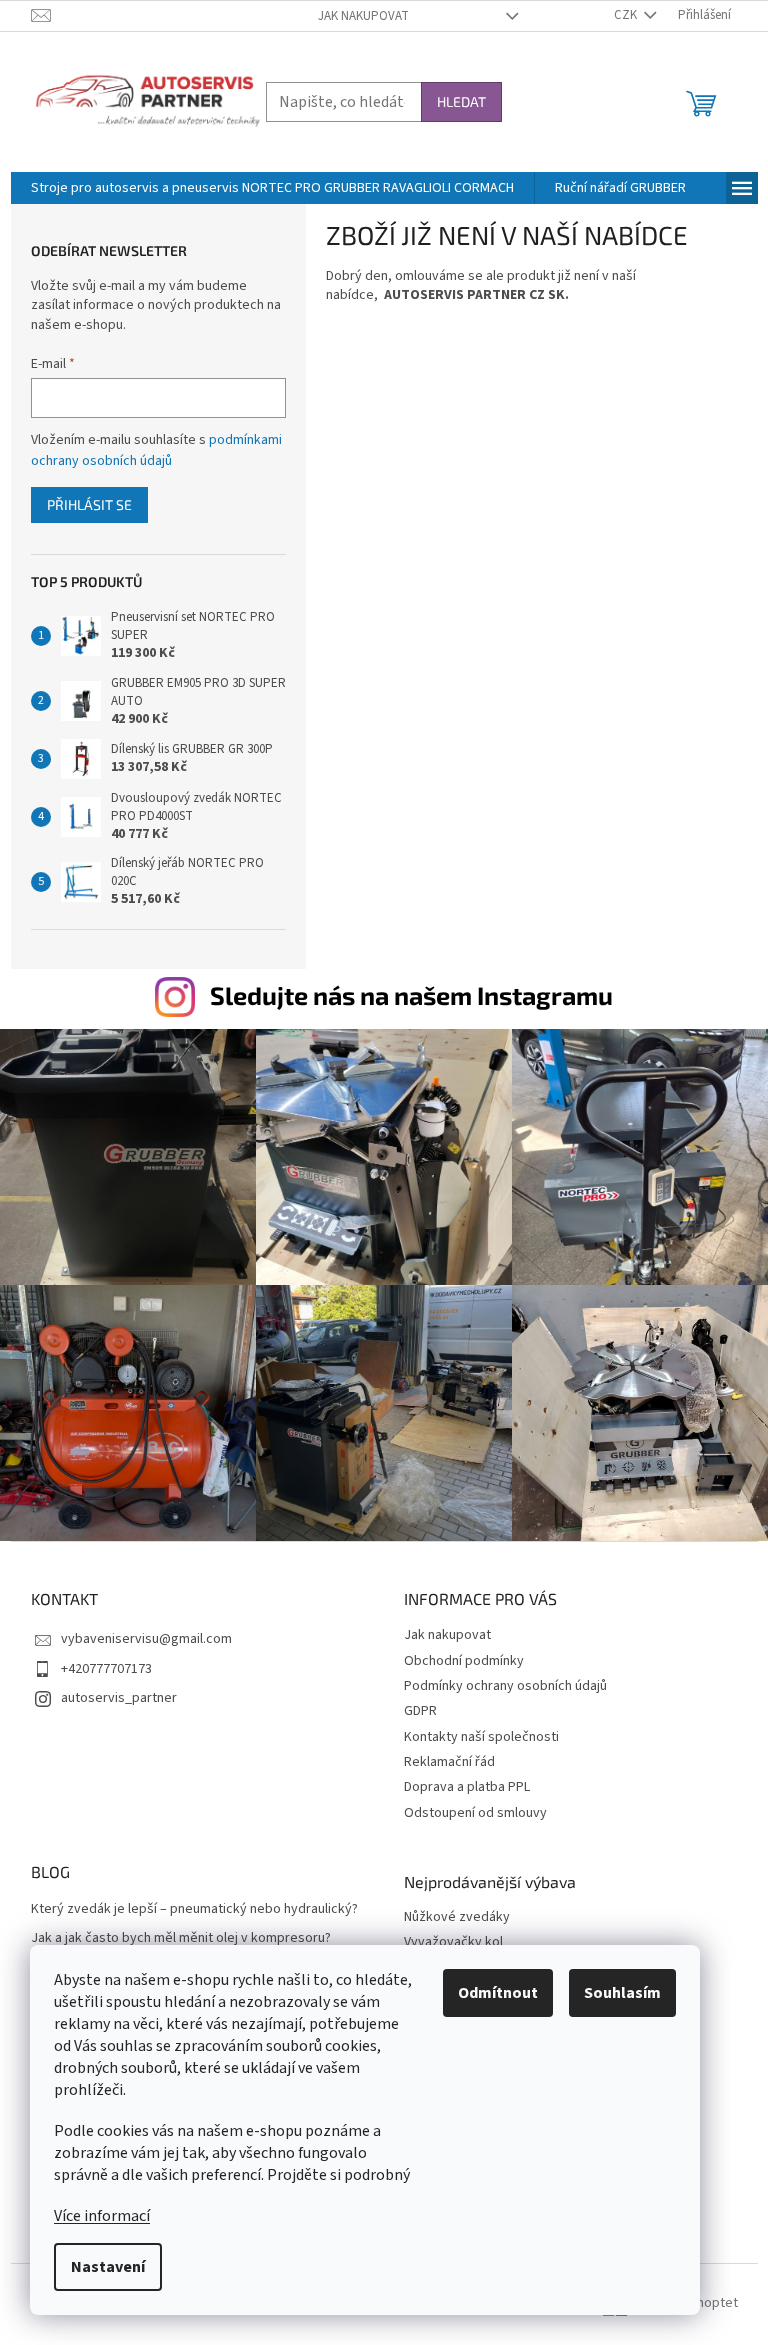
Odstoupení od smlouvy (475, 1813)
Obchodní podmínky (464, 1661)
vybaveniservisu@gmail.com (146, 1639)
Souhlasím (622, 1993)
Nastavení (108, 2267)
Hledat (461, 101)
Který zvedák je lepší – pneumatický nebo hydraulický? (194, 1909)
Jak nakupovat (363, 16)
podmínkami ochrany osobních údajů (156, 450)
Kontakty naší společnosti (481, 1737)
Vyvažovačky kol (453, 1942)
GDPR (420, 1711)
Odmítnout (498, 1993)
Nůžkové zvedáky (457, 1917)
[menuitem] (272, 188)
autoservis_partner (119, 1698)
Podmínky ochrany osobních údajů (505, 1686)
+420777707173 (106, 1669)
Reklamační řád (449, 1762)
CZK (627, 15)
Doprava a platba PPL (467, 1787)
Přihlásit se (89, 504)
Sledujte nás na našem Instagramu (411, 995)
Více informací (102, 2216)
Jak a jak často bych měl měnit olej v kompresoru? (181, 1938)
